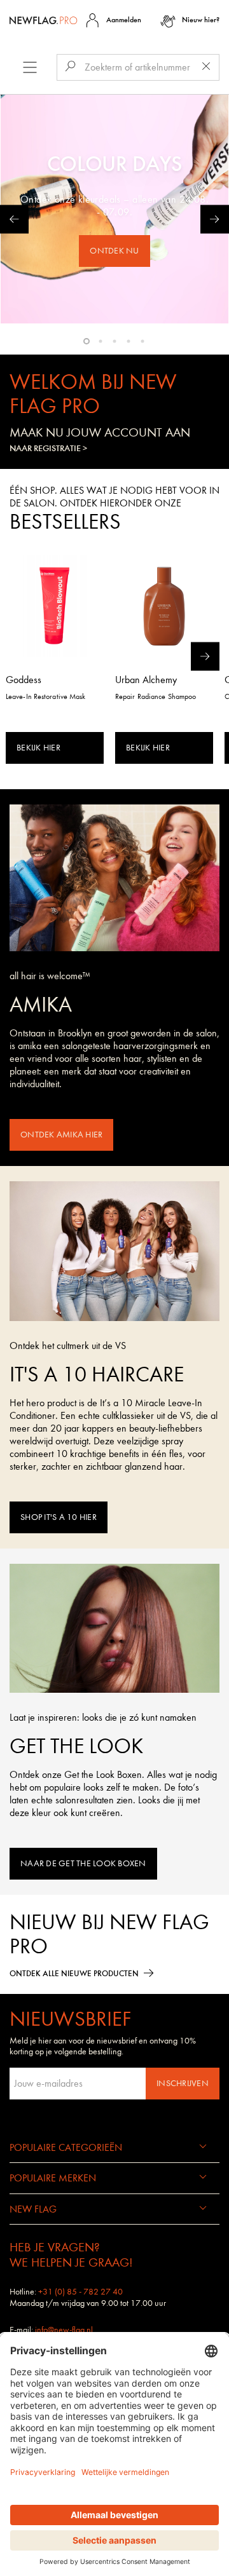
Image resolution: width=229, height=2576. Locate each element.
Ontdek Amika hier (61, 1135)
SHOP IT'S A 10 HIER (59, 1517)
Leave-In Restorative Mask (46, 696)
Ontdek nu (114, 251)
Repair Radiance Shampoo (156, 696)
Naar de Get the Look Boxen (83, 1863)
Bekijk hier (38, 748)
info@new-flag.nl (64, 2330)
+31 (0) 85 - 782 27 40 (80, 2292)
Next (215, 220)
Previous (14, 220)
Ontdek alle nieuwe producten (74, 1973)
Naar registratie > (48, 449)
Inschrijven (183, 2083)
